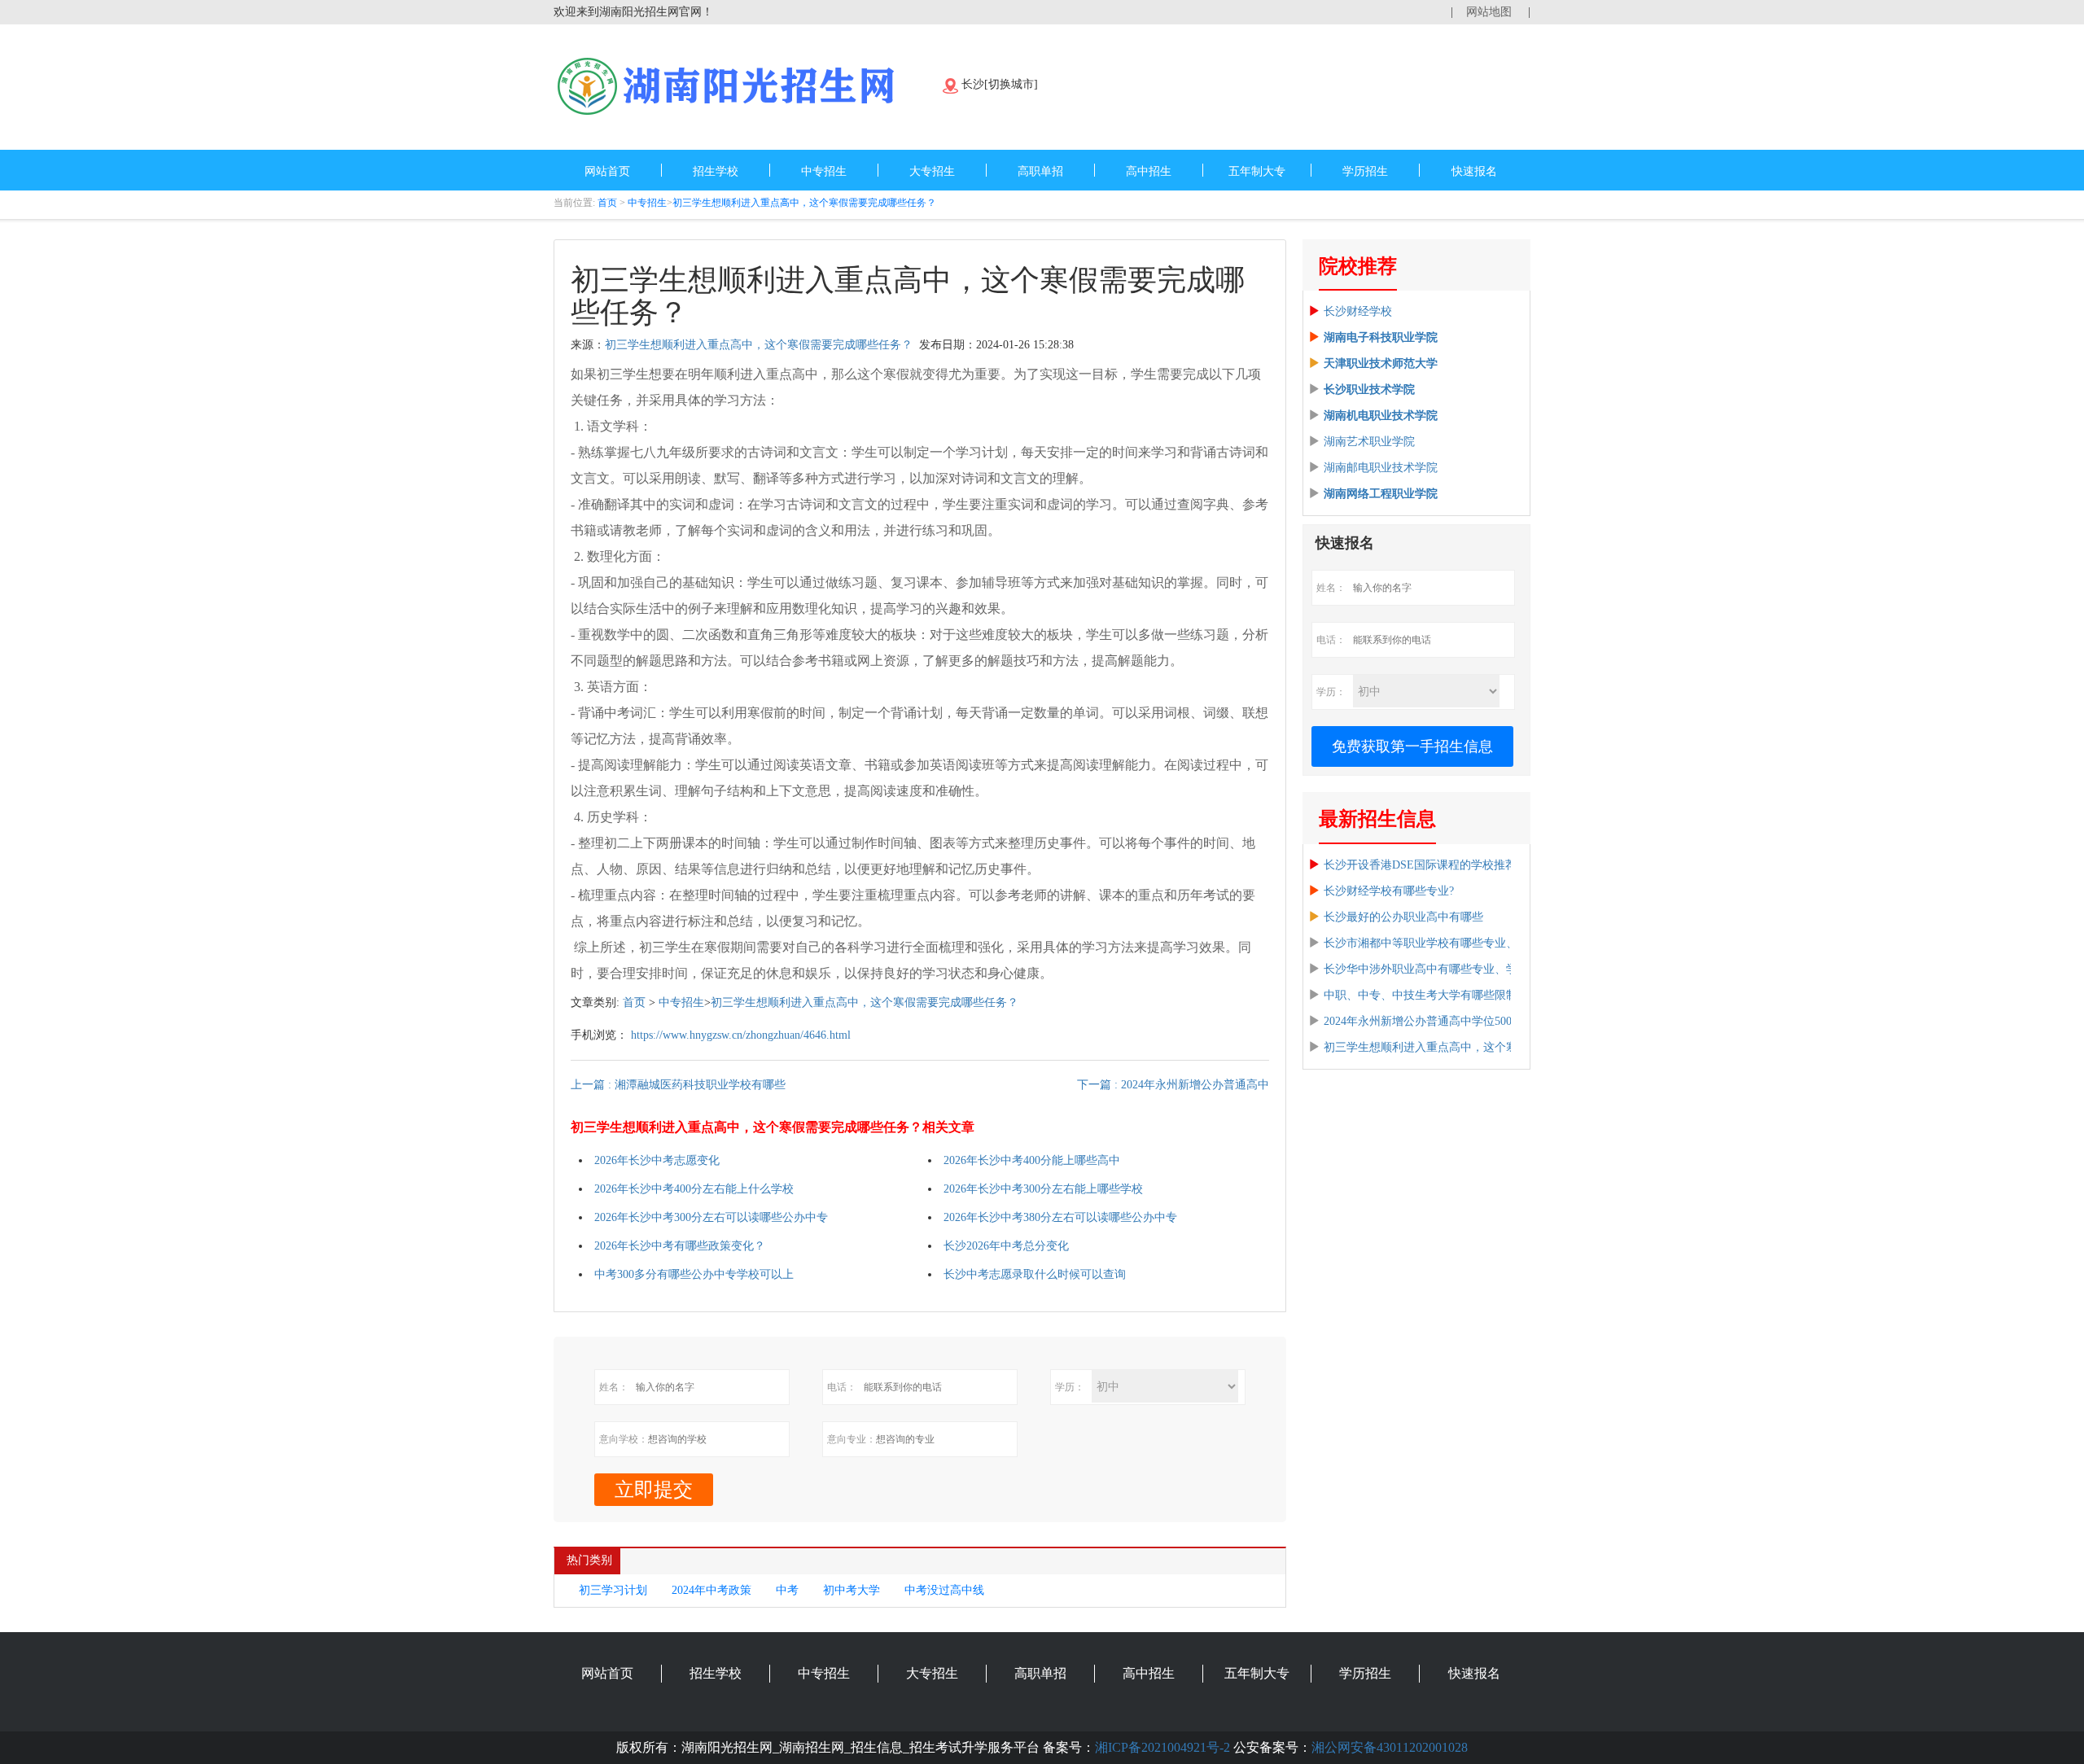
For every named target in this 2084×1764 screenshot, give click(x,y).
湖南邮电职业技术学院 (1381, 468)
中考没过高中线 (944, 1590)
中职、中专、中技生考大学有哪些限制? (1423, 995)
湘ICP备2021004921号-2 (1162, 1747)
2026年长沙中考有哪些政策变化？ (680, 1246)
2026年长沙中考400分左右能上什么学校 (694, 1189)
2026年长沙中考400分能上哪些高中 (1032, 1160)
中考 (787, 1590)
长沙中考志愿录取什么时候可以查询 (1035, 1274)
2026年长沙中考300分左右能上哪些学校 (1043, 1189)
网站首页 (607, 171)
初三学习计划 (613, 1590)
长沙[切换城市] (1000, 84)
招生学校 (716, 171)
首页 (607, 203)
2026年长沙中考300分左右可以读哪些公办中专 (711, 1217)
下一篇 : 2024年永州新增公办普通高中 (1173, 1085)
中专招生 (824, 171)
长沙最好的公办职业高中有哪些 (1403, 917)
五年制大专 (1257, 171)
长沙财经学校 (1358, 311)
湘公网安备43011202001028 (1390, 1747)
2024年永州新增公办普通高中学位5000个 (1426, 1021)
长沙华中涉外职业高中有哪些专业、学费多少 (1438, 969)
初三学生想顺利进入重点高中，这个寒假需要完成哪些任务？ (804, 203)
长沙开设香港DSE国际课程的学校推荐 (1420, 865)
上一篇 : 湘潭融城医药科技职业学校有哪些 (678, 1085)
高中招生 (1149, 171)
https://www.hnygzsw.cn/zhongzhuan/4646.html (741, 1035)
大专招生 (932, 171)
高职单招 (1040, 171)
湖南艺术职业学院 (1369, 442)
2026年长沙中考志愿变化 (657, 1160)
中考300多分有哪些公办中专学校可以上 (694, 1274)
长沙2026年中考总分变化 (1006, 1246)
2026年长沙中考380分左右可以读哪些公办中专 (1060, 1217)
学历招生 (1365, 171)
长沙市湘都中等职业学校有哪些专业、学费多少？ (1449, 943)
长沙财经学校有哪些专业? (1389, 891)
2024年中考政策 (711, 1590)
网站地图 (1489, 12)
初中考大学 (852, 1590)
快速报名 (1474, 171)
